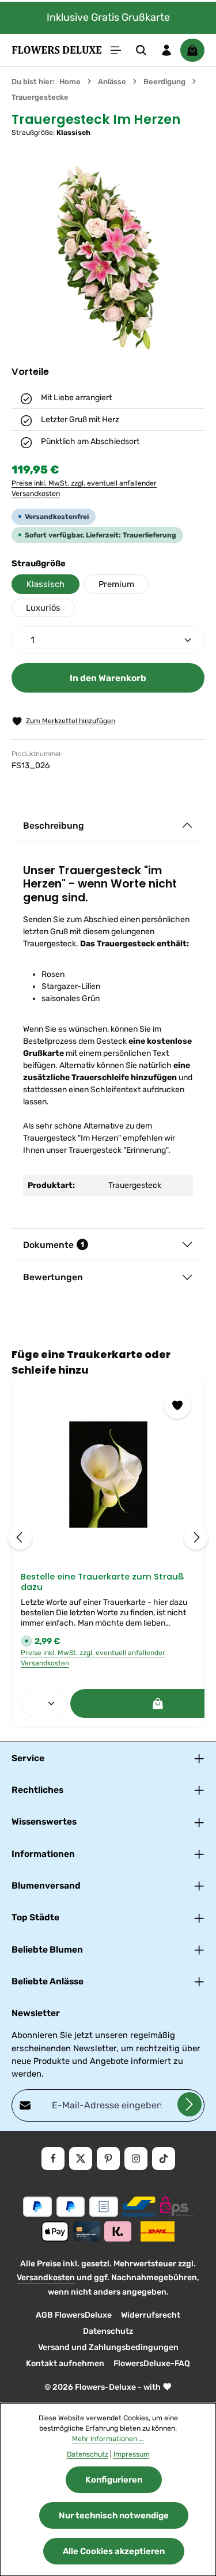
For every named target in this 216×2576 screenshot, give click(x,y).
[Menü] (116, 50)
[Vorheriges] (20, 1537)
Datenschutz (108, 2331)
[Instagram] (136, 2158)
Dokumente (54, 1245)
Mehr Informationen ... (108, 2439)
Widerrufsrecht (151, 2315)
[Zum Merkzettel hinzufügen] (177, 1405)
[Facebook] (53, 2158)
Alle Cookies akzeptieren (114, 2551)
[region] (108, 258)
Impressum (132, 2454)
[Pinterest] (108, 2158)
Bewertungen (53, 1277)
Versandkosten (46, 2278)
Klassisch (46, 584)
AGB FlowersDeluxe (74, 2315)
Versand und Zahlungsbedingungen (108, 2347)
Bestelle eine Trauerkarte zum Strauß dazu (103, 1582)
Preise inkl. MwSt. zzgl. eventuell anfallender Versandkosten (84, 488)
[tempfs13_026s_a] (108, 258)
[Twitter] (81, 2158)
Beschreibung (54, 826)
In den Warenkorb (108, 678)
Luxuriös (43, 608)
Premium (116, 584)
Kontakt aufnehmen (65, 2363)
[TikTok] (164, 2158)
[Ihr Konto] (166, 50)
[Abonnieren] (190, 2104)
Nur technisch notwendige (114, 2515)
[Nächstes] (196, 1537)
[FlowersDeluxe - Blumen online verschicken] (57, 50)
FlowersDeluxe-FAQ (152, 2363)
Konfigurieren (114, 2480)
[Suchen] (141, 50)
